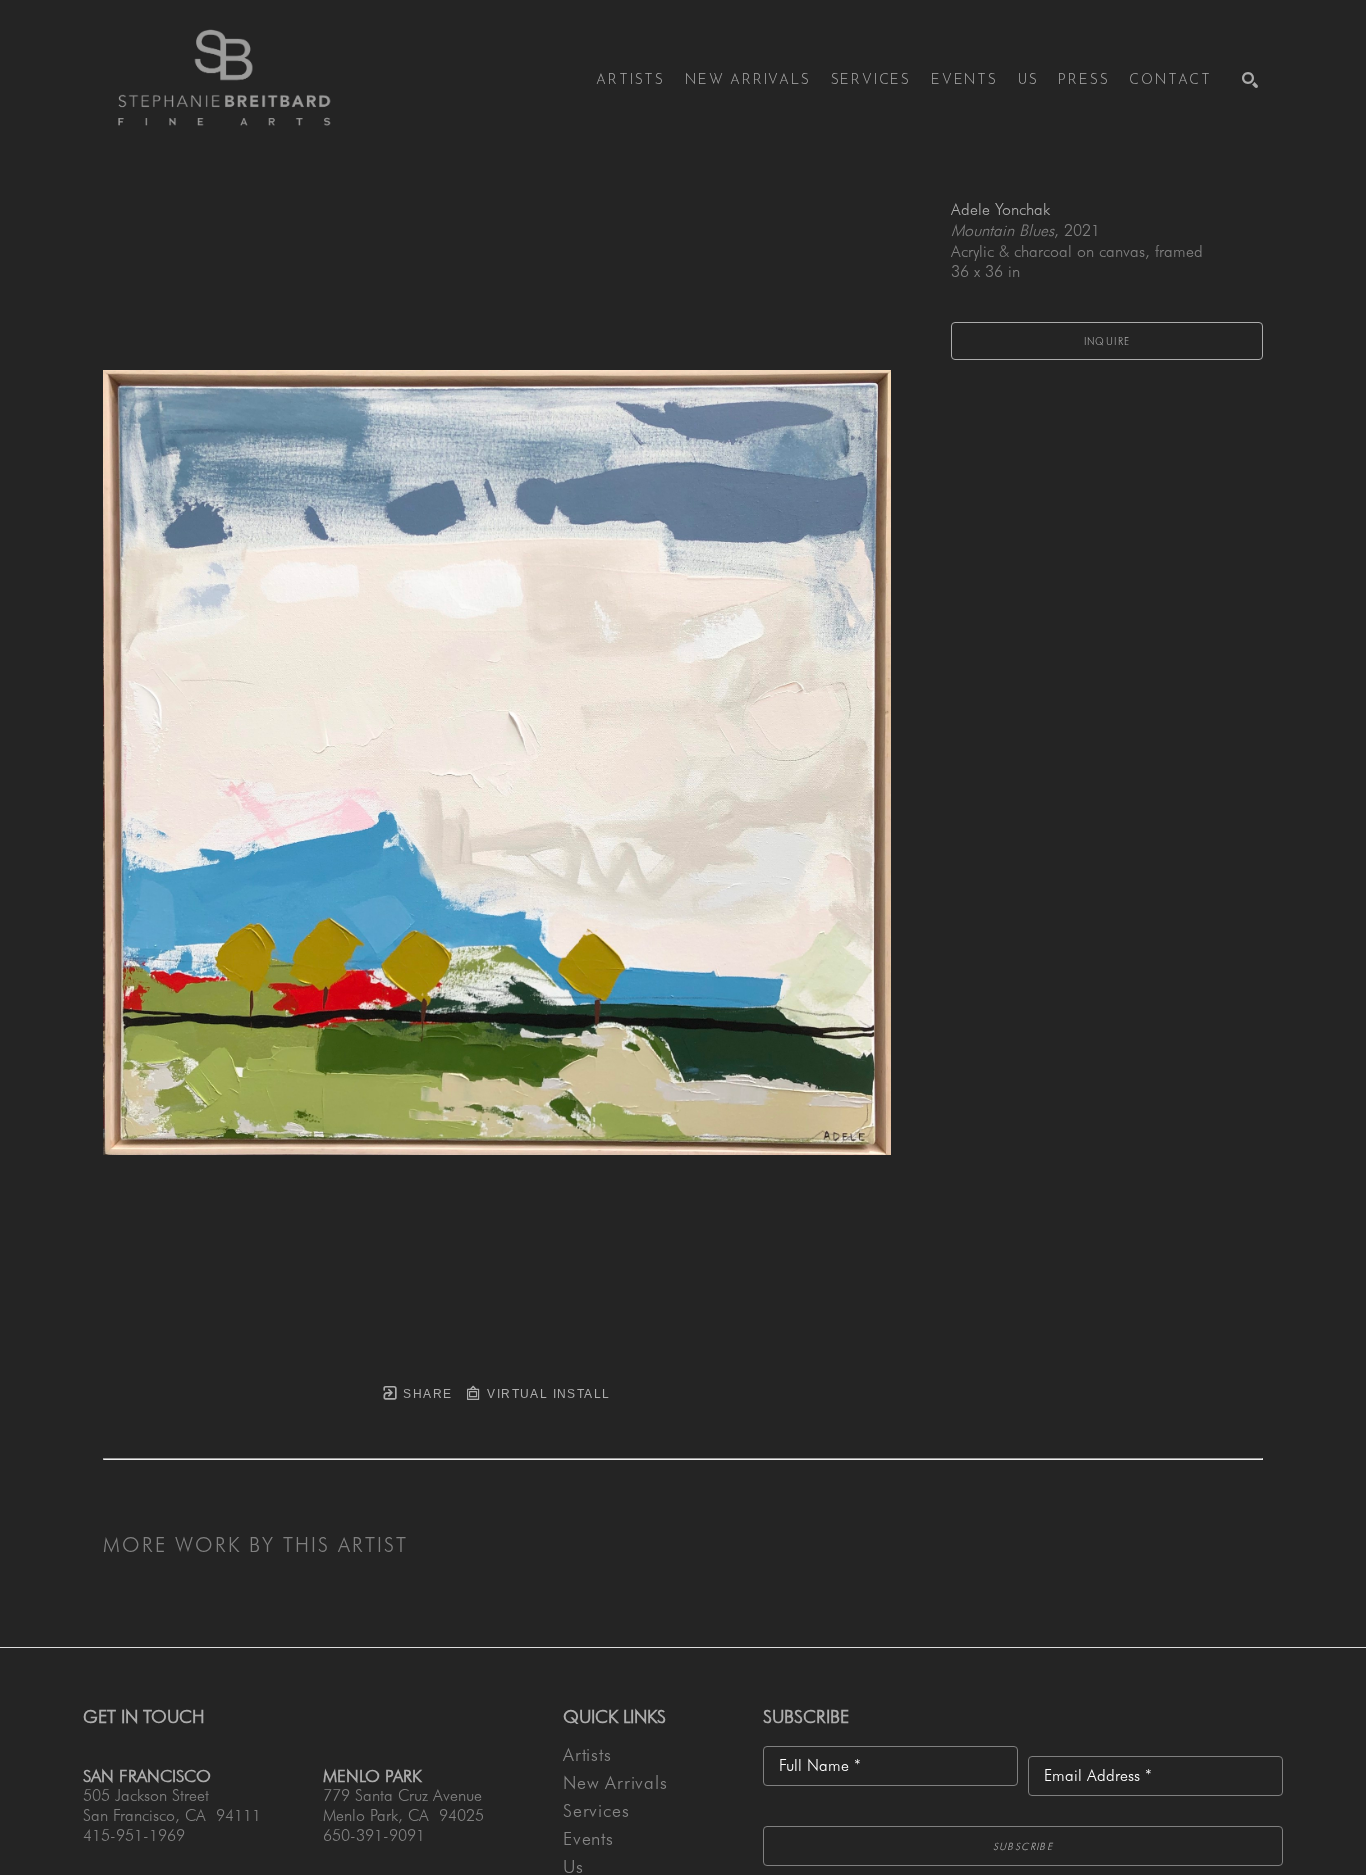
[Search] (1250, 80)
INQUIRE (1107, 341)
